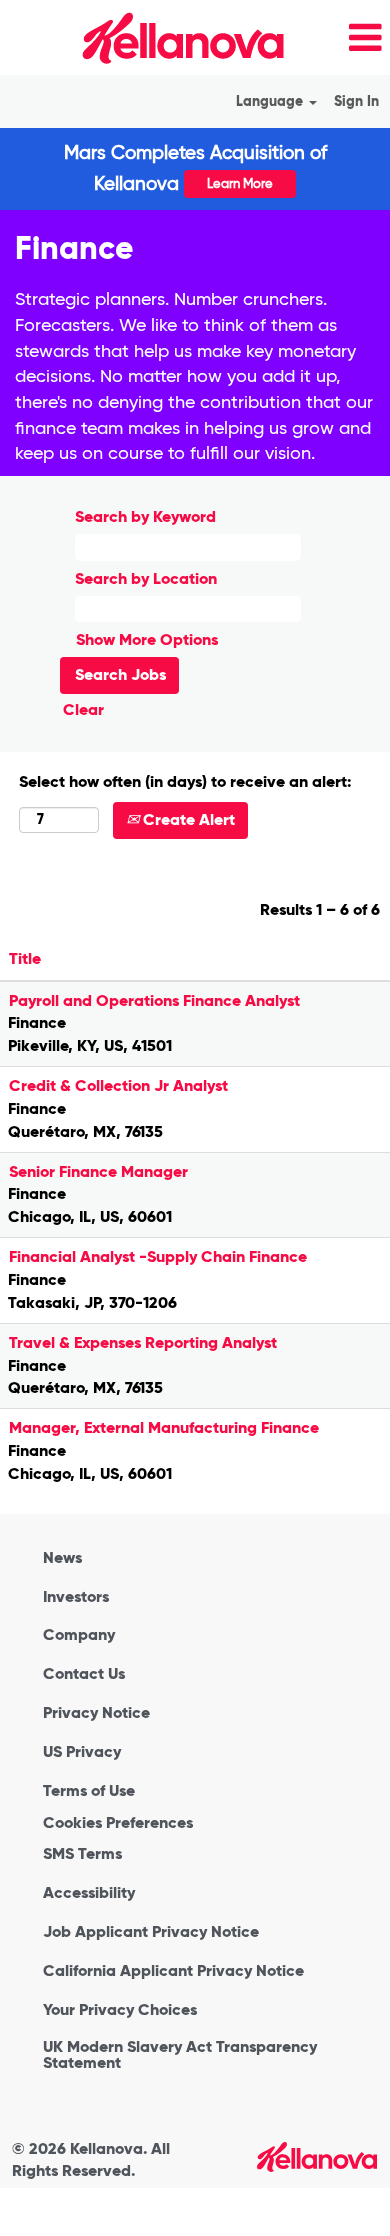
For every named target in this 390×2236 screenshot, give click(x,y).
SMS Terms (82, 1854)
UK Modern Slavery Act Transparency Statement (180, 2055)
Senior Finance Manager (98, 1171)
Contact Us (84, 1674)
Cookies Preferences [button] (118, 1822)
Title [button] (25, 958)
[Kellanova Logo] (317, 2157)
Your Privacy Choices (120, 2010)
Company (79, 1635)
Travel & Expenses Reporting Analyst (143, 1342)
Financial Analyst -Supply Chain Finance (158, 1256)
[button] (343, 39)
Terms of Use (89, 1791)
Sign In (356, 101)
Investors (76, 1597)
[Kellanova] (148, 37)
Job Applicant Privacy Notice (151, 1932)
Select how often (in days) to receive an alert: (185, 781)
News (62, 1558)
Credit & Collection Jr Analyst (118, 1085)
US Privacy (82, 1752)
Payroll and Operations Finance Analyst (154, 1000)
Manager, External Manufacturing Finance (164, 1427)
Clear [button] (83, 709)
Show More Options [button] (147, 639)
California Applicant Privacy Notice (173, 1971)
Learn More (240, 183)
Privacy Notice (96, 1713)
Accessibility (89, 1893)
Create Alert (187, 819)
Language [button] (271, 101)
